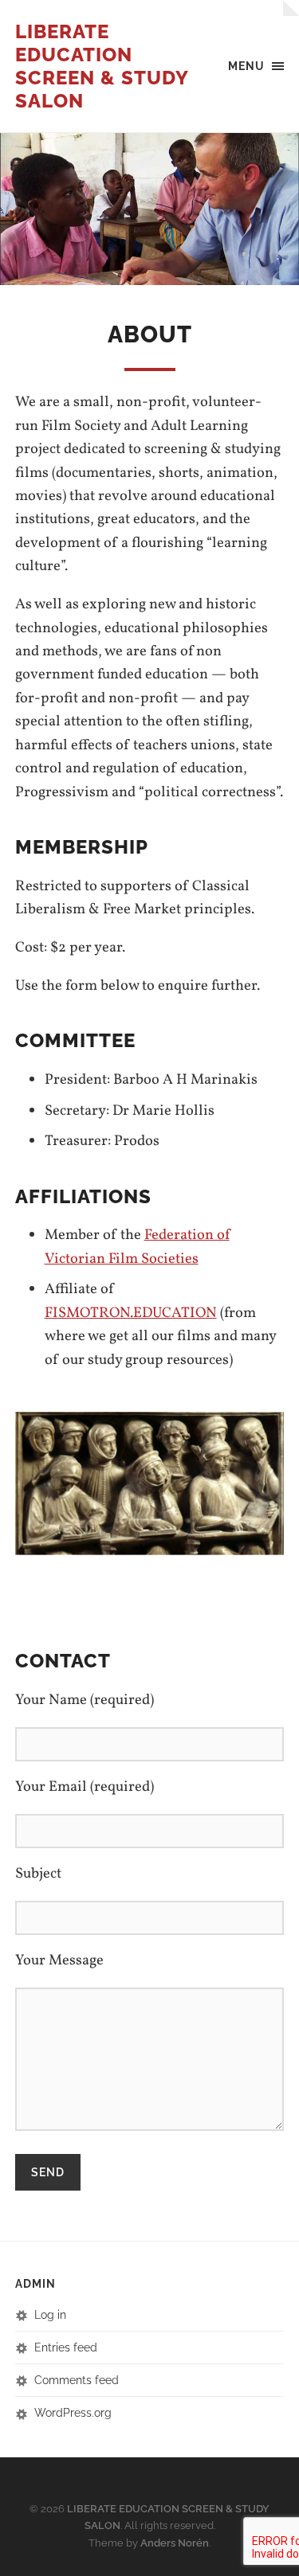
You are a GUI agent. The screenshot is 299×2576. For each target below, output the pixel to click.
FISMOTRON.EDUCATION (131, 1313)
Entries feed (66, 2347)
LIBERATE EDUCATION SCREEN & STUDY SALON (102, 66)
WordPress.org (73, 2412)
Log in (50, 2314)
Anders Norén (175, 2543)
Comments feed (77, 2380)
